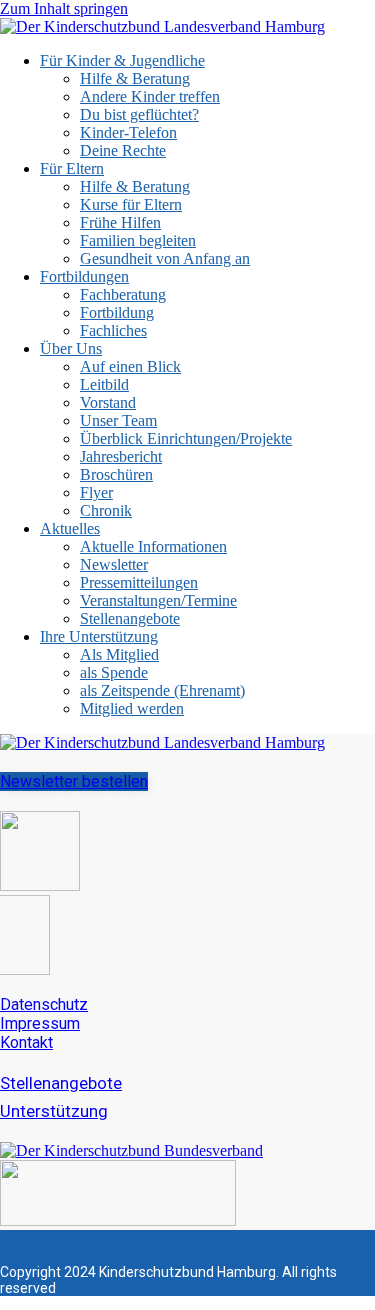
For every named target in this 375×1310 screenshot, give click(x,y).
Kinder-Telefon (128, 132)
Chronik (106, 510)
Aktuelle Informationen (153, 546)
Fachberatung (123, 294)
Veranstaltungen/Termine (158, 600)
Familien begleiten (138, 240)
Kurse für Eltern (131, 204)
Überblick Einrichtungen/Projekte (186, 438)
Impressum (40, 1023)
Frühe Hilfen (120, 222)
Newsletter (114, 564)
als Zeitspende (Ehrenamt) (162, 690)
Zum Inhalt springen (64, 8)
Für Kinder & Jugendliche (122, 60)
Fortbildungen (84, 276)
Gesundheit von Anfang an (165, 258)
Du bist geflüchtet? (139, 114)
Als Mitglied (119, 654)
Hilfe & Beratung (135, 78)
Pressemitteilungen (139, 582)
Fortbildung (117, 312)
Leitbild (104, 384)
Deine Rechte (123, 150)
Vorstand (108, 402)
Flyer (96, 492)
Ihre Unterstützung (99, 636)
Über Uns (71, 348)
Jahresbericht (121, 456)
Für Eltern (72, 168)
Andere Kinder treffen (150, 96)
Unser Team (118, 420)
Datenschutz (44, 1004)
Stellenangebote (130, 618)
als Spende (114, 672)
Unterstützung (54, 1111)
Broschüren (116, 474)
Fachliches (113, 330)
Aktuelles (70, 528)
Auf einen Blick (130, 366)
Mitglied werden (132, 708)
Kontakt (26, 1042)
